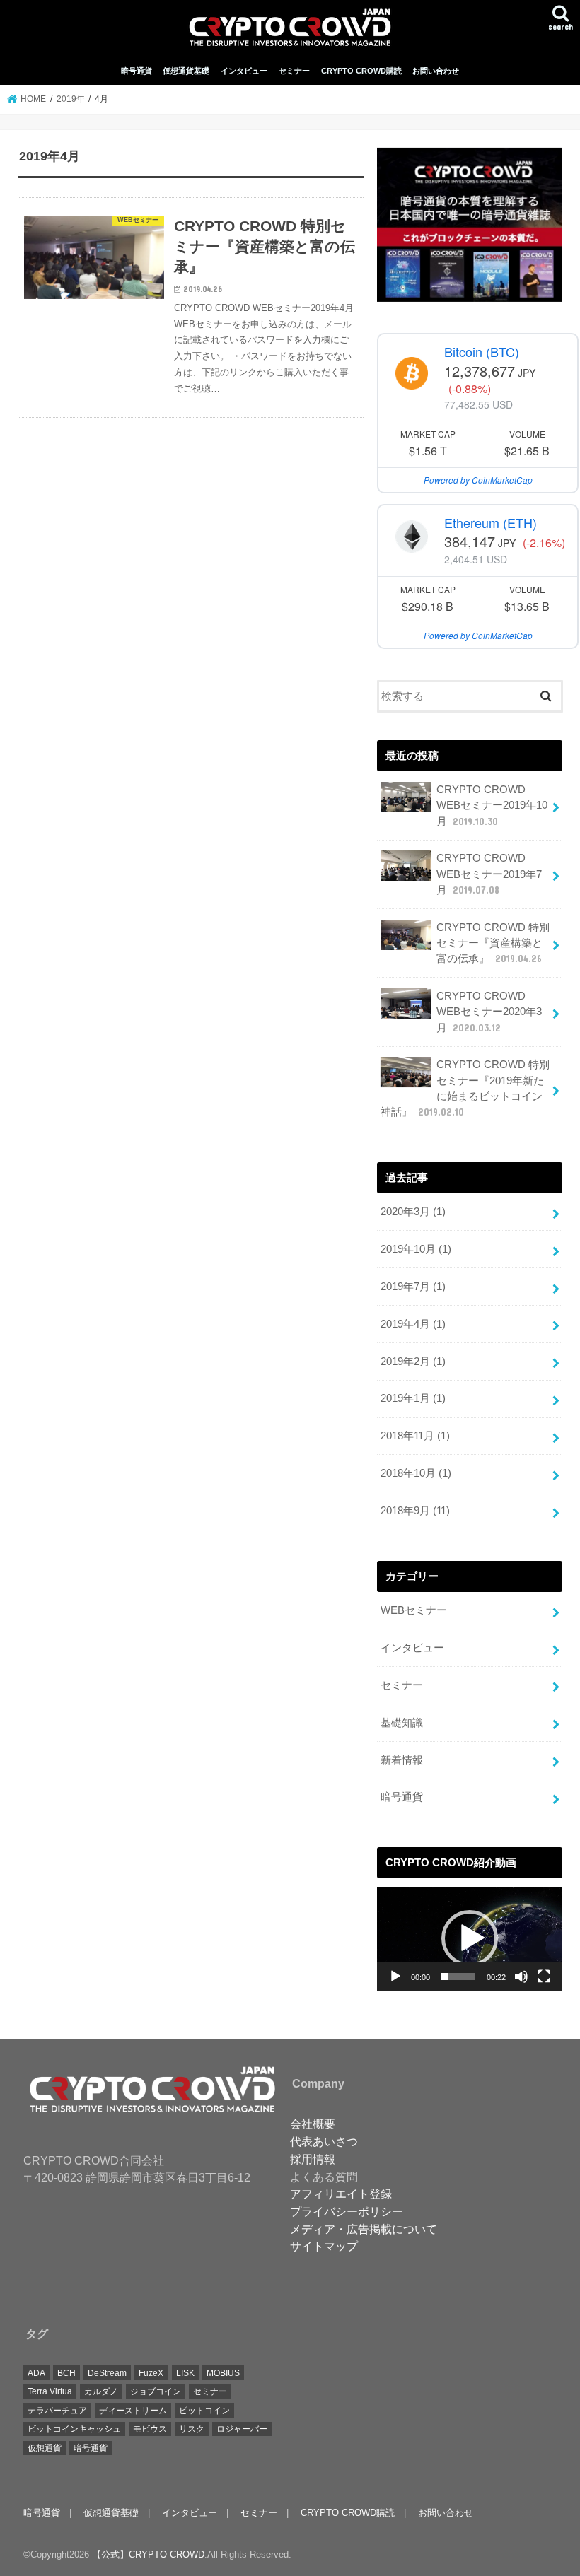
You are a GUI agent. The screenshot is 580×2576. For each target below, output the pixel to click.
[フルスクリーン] (544, 1977)
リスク (192, 2429)
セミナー (294, 71)
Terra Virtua (50, 2391)
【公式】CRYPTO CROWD (148, 2554)
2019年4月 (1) (413, 1324)
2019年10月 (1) (416, 1249)
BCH (66, 2373)
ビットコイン (204, 2411)
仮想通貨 (45, 2448)
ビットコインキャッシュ (74, 2429)
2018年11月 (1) (415, 1436)
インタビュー (244, 71)
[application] (470, 1939)
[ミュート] (521, 1977)
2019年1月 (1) (413, 1398)
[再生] (395, 1977)
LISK (185, 2373)
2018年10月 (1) (416, 1473)
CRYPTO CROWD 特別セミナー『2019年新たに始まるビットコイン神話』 (465, 1088)
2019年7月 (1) (413, 1287)
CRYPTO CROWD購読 (361, 71)
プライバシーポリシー (347, 2211)
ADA (36, 2373)
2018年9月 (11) (415, 1511)
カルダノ (101, 2391)
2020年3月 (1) (413, 1212)
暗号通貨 (137, 71)
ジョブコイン (156, 2391)
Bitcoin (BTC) (482, 351)
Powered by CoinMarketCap (478, 480)
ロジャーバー (242, 2429)
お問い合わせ (436, 71)
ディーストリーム (133, 2411)
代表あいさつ (324, 2141)
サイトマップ (324, 2246)
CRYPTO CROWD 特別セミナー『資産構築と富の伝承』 (493, 943)
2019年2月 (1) (413, 1362)
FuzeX (151, 2373)
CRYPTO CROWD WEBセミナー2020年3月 (489, 1012)
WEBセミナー (414, 1610)
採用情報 (313, 2159)
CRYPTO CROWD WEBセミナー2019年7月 (489, 874)
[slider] (458, 1977)
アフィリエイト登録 (341, 2194)
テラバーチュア (57, 2411)
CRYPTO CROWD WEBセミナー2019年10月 (492, 805)
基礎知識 (402, 1723)
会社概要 (313, 2124)
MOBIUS (223, 2373)
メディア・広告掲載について (364, 2229)
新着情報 (402, 1760)
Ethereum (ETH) (491, 522)
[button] (470, 1938)
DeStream (107, 2373)
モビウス (150, 2429)
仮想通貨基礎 (186, 71)
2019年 (71, 99)
